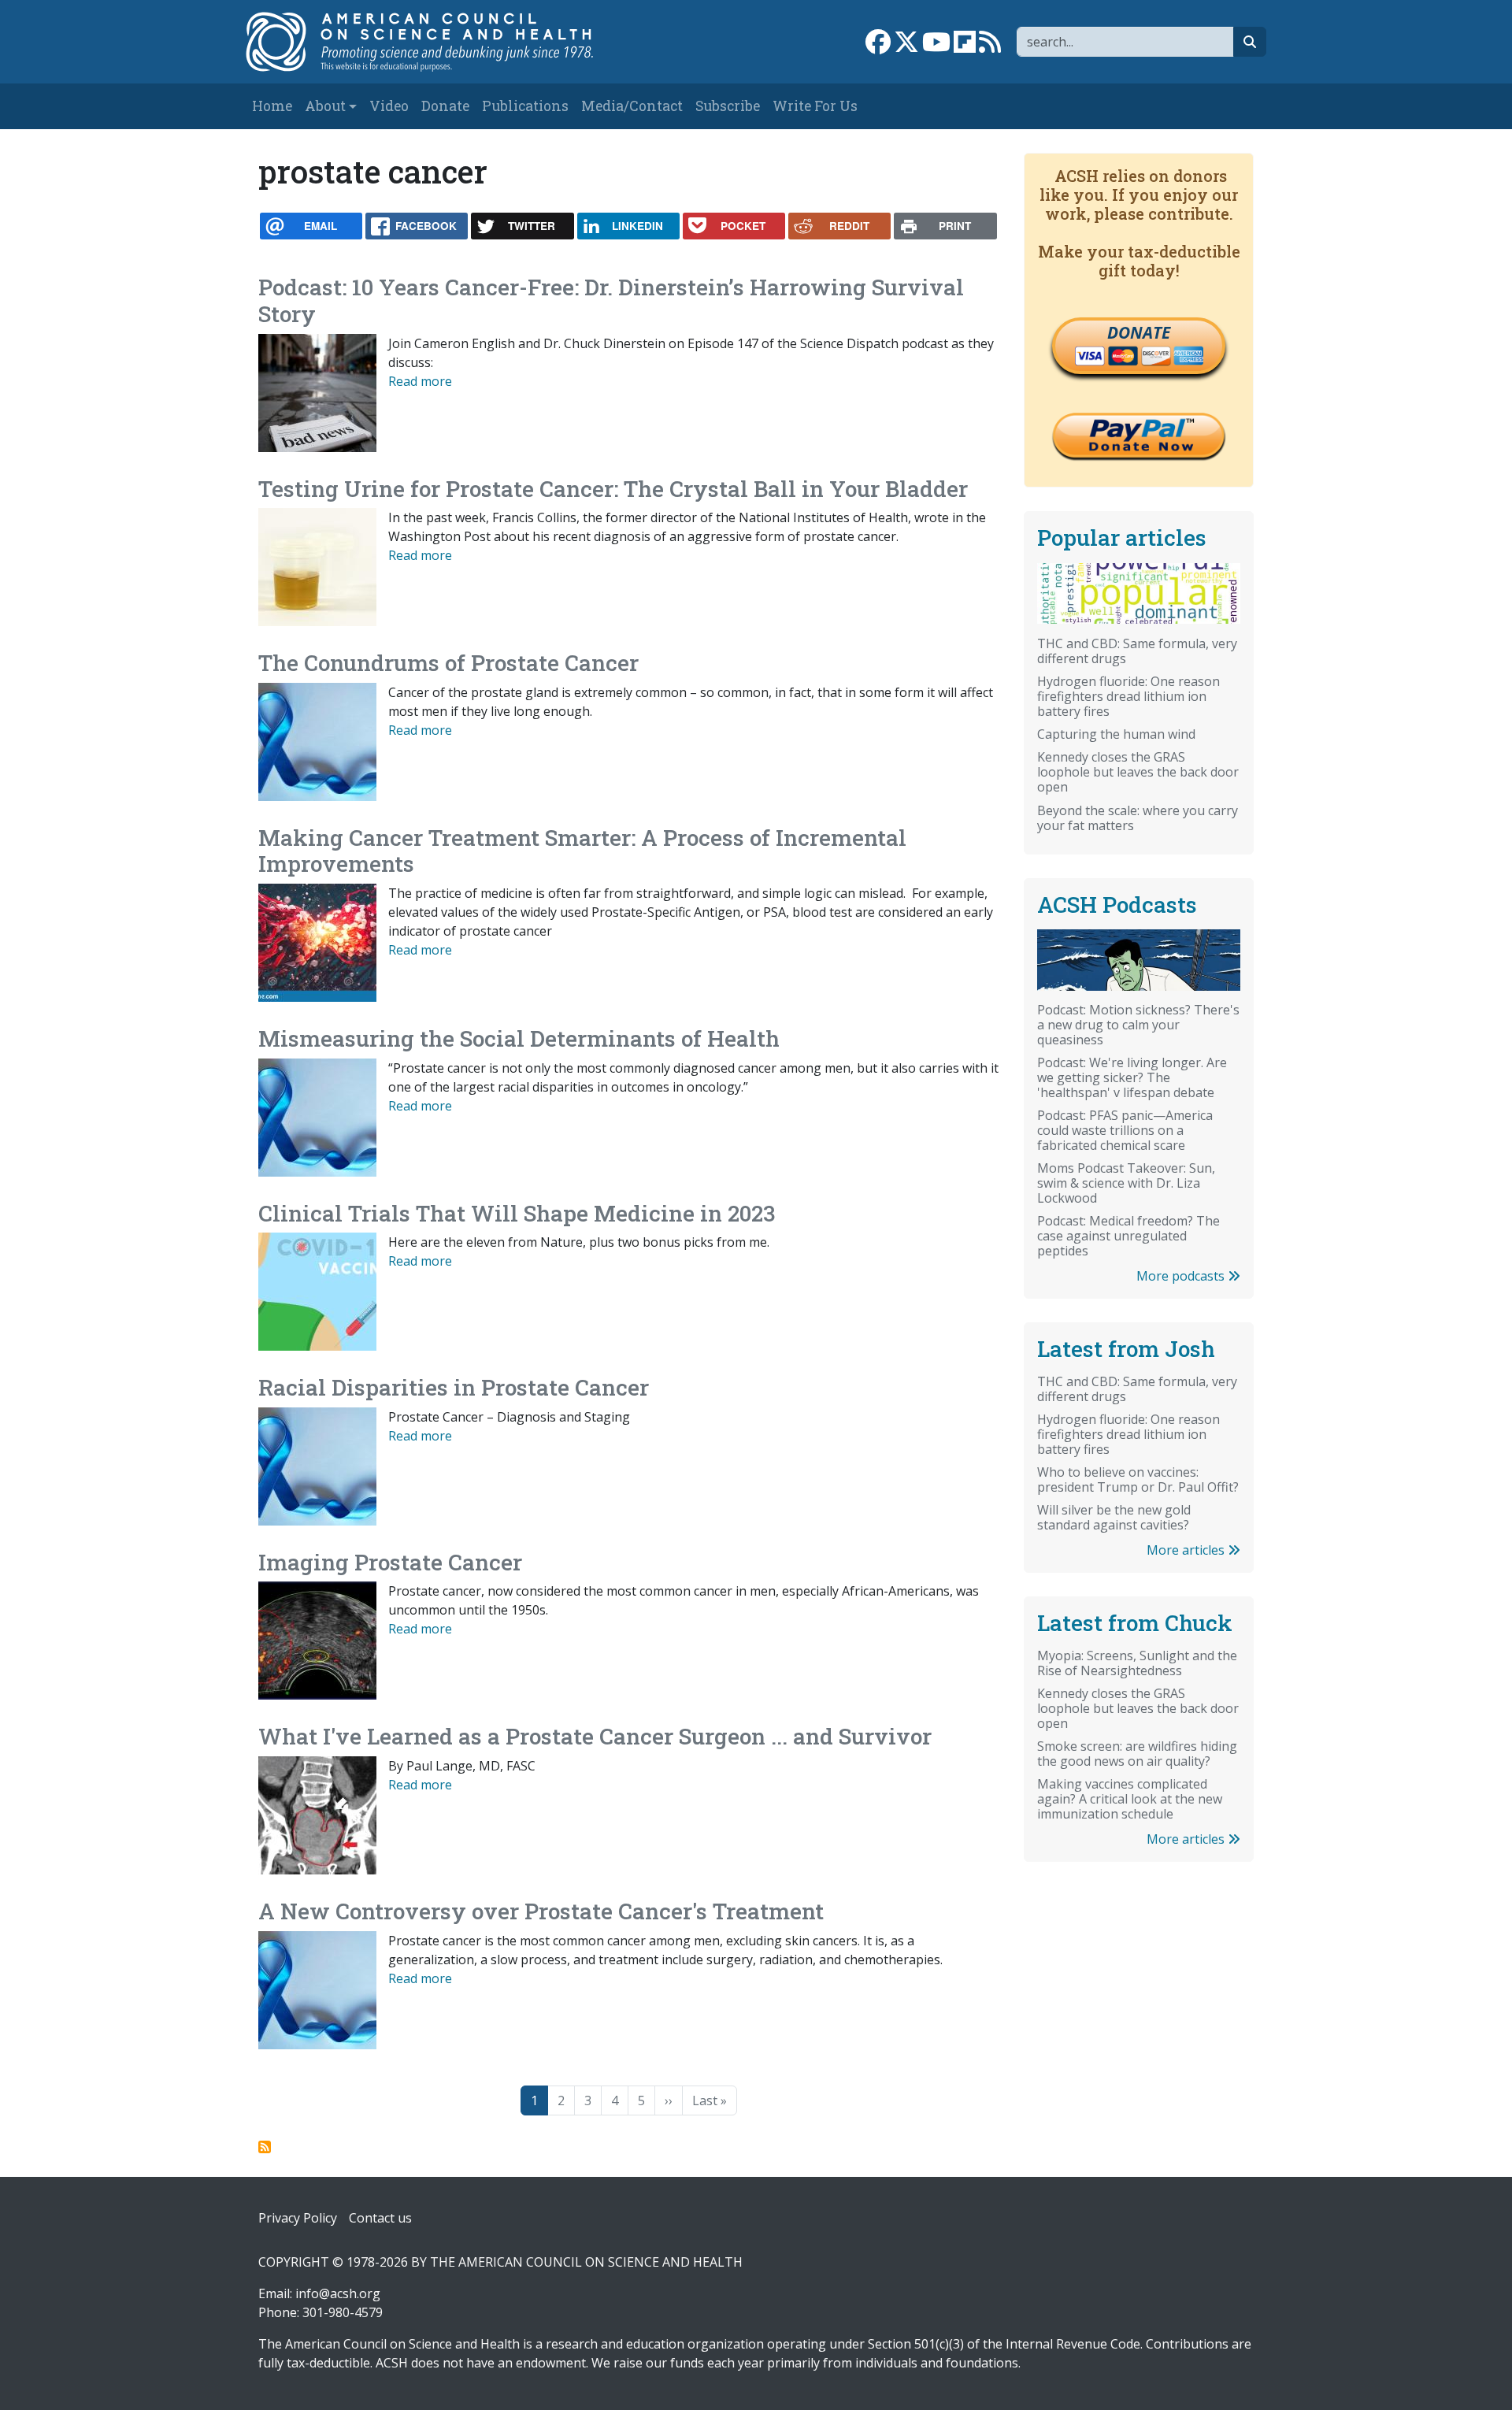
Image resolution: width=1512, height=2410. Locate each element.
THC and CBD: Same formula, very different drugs (1137, 651)
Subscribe (728, 106)
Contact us (380, 2218)
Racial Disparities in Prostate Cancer (454, 1387)
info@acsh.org (338, 2293)
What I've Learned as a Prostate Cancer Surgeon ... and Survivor (595, 1736)
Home (272, 106)
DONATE (1139, 332)
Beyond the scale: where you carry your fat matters (1138, 818)
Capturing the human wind (1116, 734)
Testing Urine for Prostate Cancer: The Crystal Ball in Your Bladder (613, 489)
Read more (420, 381)
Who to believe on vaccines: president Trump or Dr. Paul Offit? (1138, 1479)
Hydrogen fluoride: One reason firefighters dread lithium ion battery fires (1128, 696)
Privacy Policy (298, 2218)
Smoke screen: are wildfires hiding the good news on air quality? (1137, 1754)
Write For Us (815, 106)
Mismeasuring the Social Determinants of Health (519, 1038)
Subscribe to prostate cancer (265, 2147)
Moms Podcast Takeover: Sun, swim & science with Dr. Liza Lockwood (1126, 1183)
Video (389, 106)
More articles (1187, 1550)
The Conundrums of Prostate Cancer (448, 663)
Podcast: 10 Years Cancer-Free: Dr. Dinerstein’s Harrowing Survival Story (611, 300)
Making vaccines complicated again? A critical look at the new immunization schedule (1130, 1799)
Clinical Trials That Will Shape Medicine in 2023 (517, 1213)
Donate (445, 106)
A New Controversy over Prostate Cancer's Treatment (541, 1911)
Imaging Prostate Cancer (390, 1562)
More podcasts (1182, 1276)
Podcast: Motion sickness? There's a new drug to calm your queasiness (1138, 1025)
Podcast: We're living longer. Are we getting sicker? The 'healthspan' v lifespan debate (1132, 1077)
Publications (525, 106)
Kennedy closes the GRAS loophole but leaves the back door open (1138, 772)
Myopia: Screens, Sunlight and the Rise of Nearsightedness (1137, 1663)
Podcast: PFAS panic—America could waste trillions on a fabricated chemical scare (1125, 1130)
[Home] (436, 42)
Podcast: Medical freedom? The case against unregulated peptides (1128, 1236)
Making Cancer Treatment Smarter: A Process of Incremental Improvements (582, 851)
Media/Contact (632, 106)
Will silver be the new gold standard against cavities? (1114, 1517)
